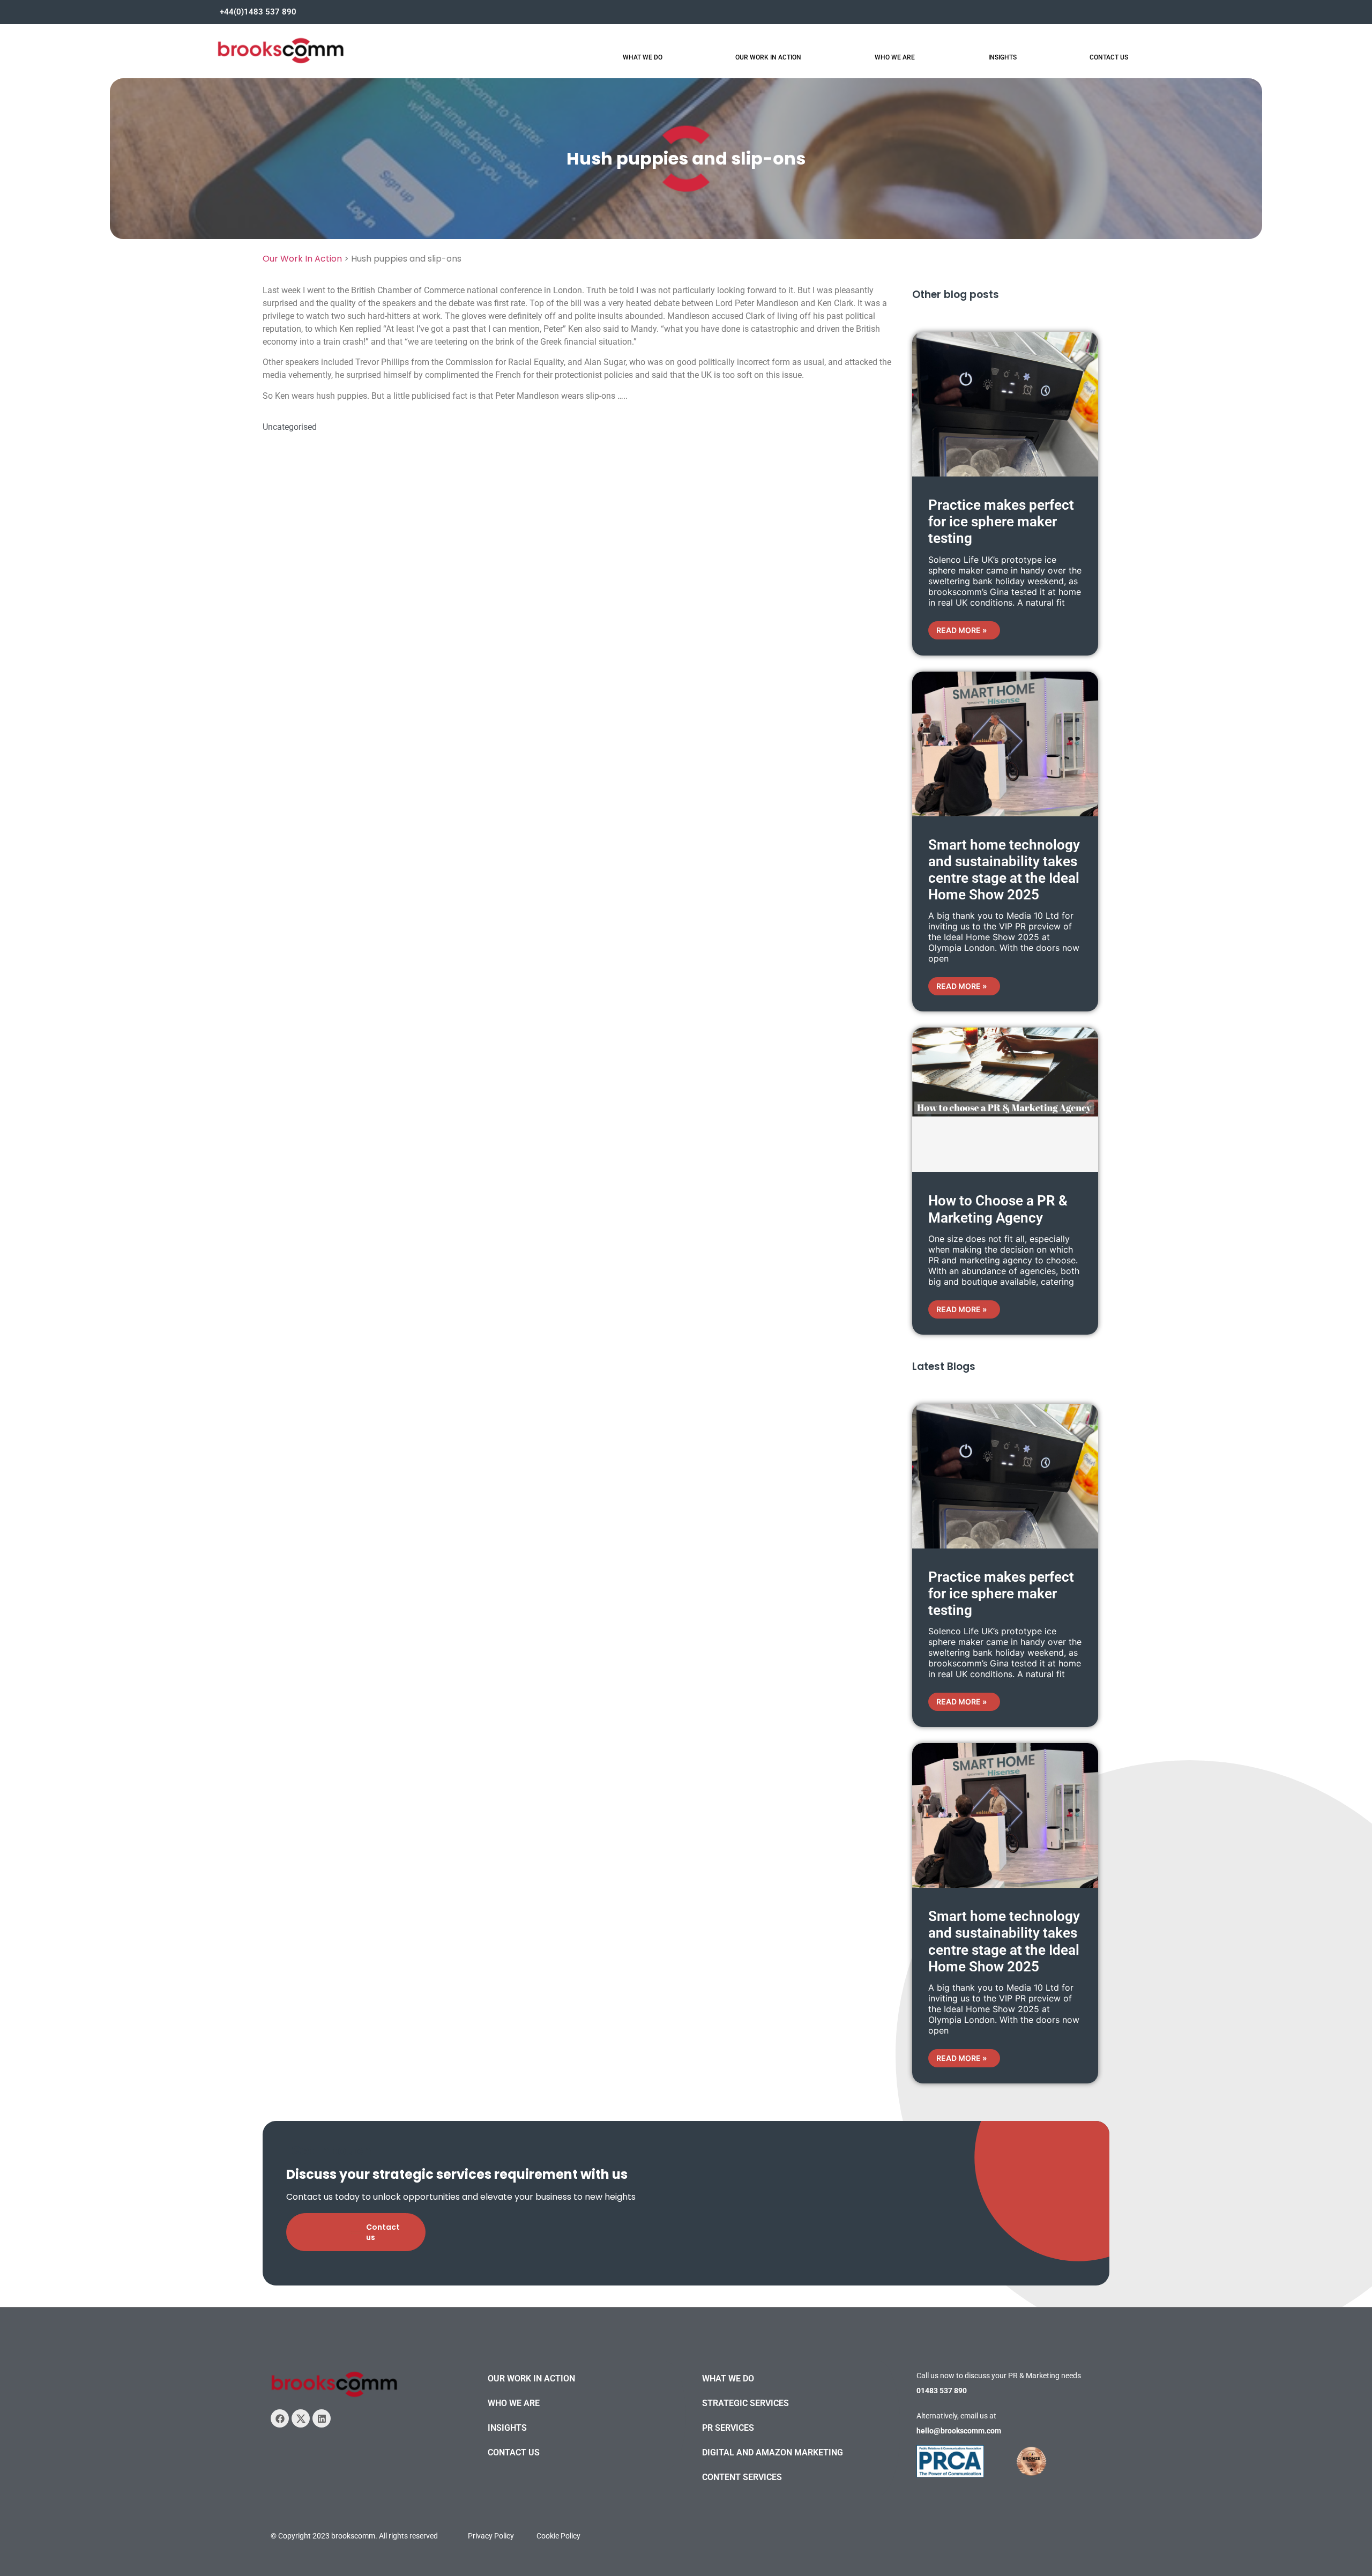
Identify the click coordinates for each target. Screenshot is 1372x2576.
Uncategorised (290, 427)
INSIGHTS (507, 2428)
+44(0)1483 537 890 (258, 12)
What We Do (643, 57)
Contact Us (1109, 57)
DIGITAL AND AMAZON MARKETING (773, 2452)
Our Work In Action (768, 57)
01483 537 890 (942, 2391)
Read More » (961, 630)
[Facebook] (280, 2418)
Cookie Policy (558, 2536)
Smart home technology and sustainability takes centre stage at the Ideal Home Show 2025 (1004, 870)
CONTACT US (514, 2452)
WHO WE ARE (514, 2403)
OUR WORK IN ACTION (531, 2378)
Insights (1002, 57)
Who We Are (895, 57)
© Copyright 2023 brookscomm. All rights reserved (354, 2536)
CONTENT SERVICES (742, 2477)
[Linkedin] (322, 2418)
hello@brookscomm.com (959, 2431)
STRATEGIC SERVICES (745, 2403)
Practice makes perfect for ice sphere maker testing (1001, 522)
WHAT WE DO (728, 2378)
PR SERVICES (728, 2428)
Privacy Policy (491, 2536)
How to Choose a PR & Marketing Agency (998, 1209)
